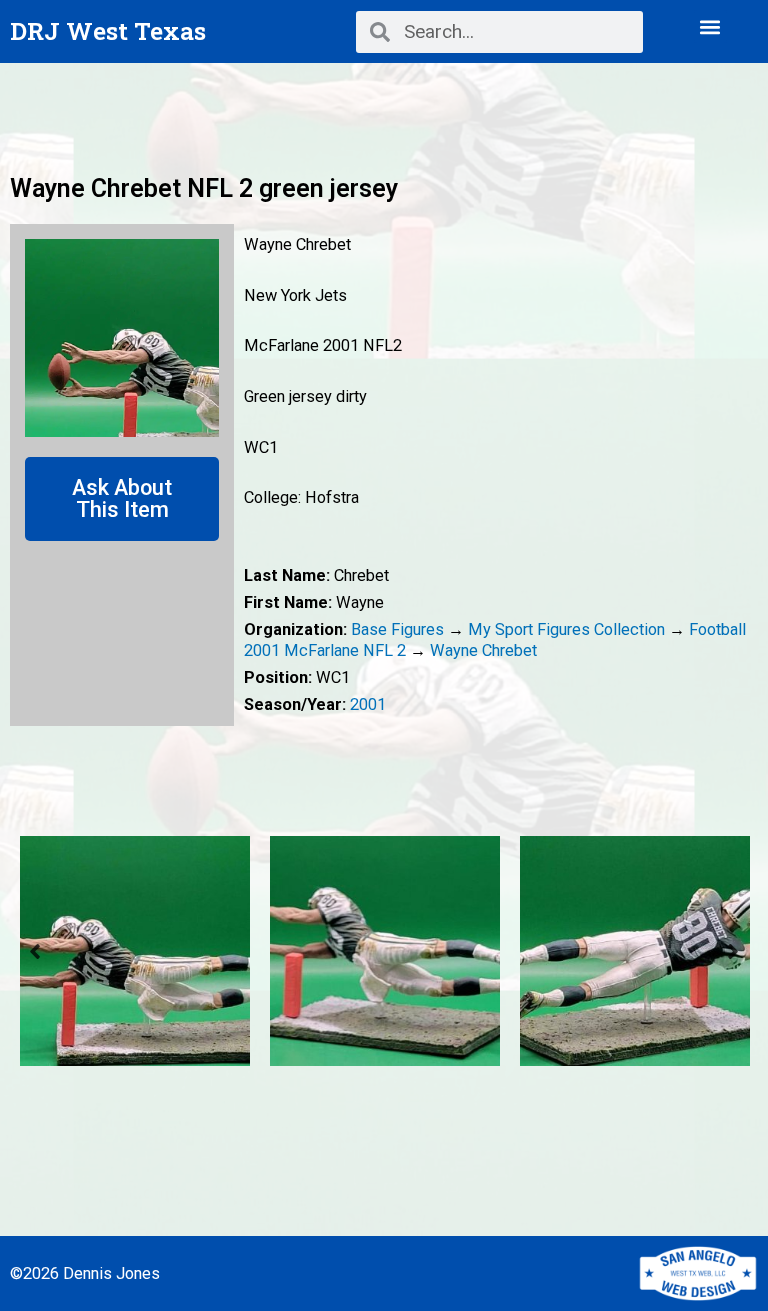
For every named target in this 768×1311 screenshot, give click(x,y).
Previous (35, 951)
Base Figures (397, 629)
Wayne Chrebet (483, 650)
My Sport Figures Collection (566, 629)
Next (733, 951)
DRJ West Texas (108, 30)
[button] (710, 26)
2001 (368, 704)
